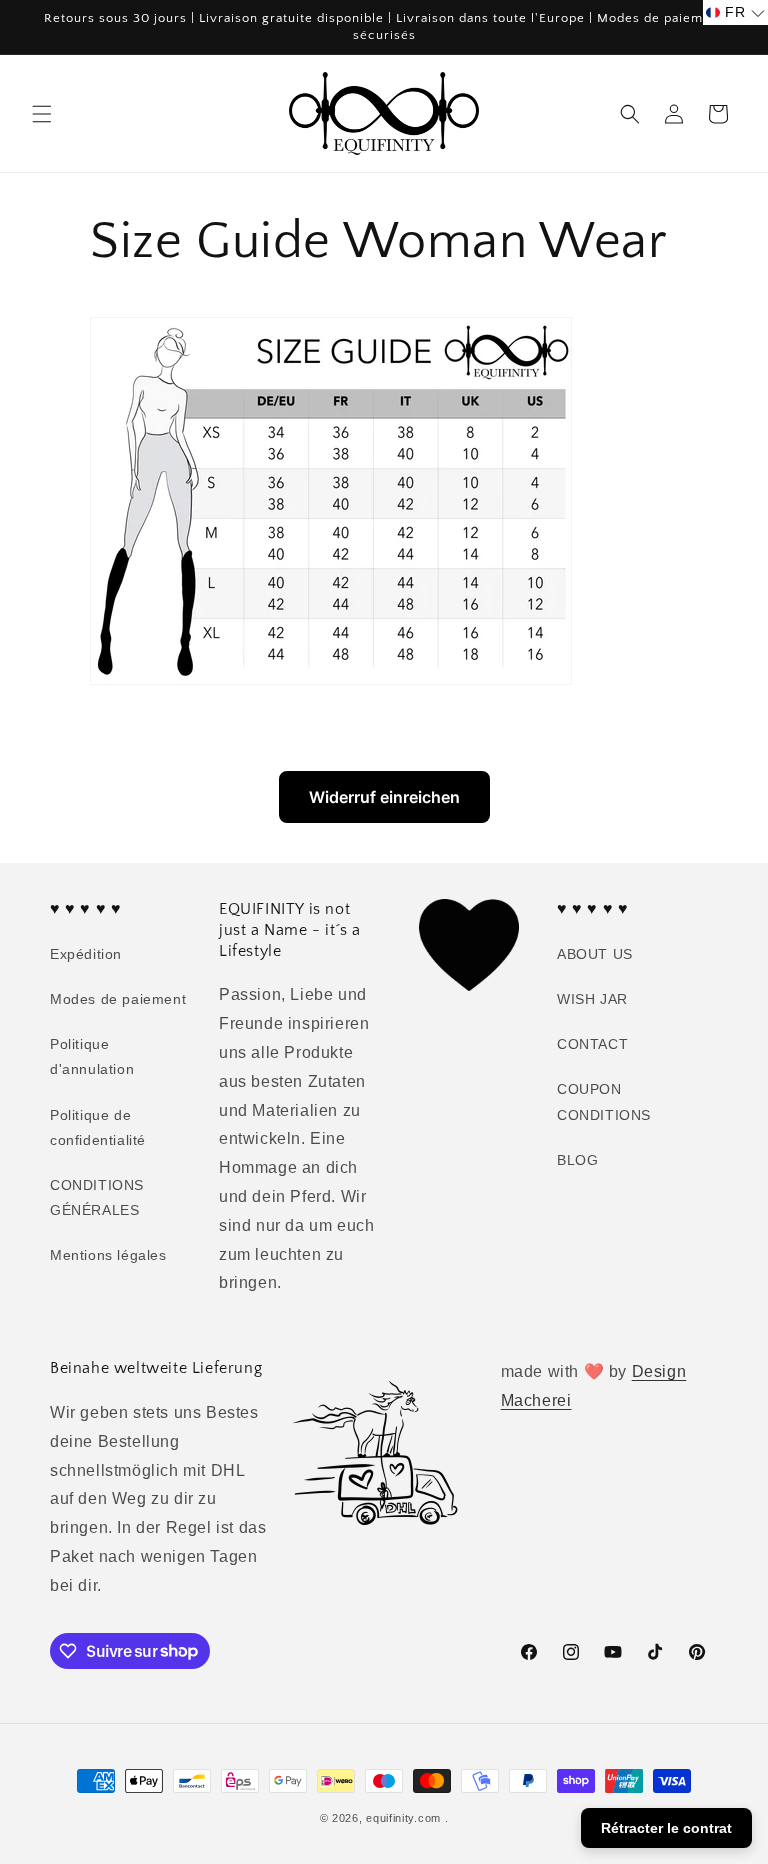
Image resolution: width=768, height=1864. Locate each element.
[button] (42, 114)
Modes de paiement (118, 999)
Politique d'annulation (92, 1056)
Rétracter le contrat (666, 1828)
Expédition (86, 954)
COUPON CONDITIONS (604, 1101)
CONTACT (592, 1044)
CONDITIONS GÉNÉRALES (97, 1197)
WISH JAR (592, 999)
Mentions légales (108, 1255)
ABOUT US (595, 954)
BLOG (577, 1160)
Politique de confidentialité (98, 1127)
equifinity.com (403, 1818)
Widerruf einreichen (384, 797)
